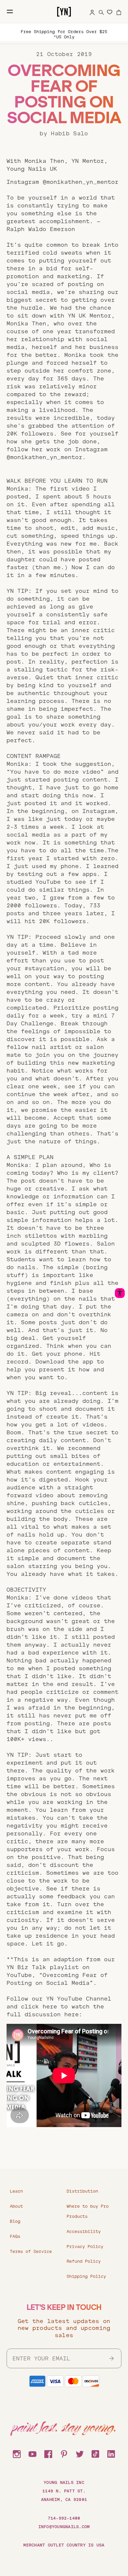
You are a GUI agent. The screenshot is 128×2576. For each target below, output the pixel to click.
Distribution (82, 2191)
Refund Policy (84, 2261)
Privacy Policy (85, 2247)
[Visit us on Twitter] (80, 2453)
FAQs (15, 2237)
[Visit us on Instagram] (17, 2453)
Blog (15, 2221)
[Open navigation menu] (10, 11)
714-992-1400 (64, 2518)
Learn (16, 2191)
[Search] (101, 11)
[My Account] (92, 11)
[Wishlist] (110, 12)
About (16, 2206)
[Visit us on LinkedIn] (111, 2453)
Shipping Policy (86, 2276)
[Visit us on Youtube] (32, 2453)
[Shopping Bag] (119, 11)
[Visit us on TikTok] (96, 2453)
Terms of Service (31, 2252)
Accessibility (84, 2232)
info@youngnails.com (64, 2527)
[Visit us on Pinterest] (64, 2453)
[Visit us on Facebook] (48, 2453)
